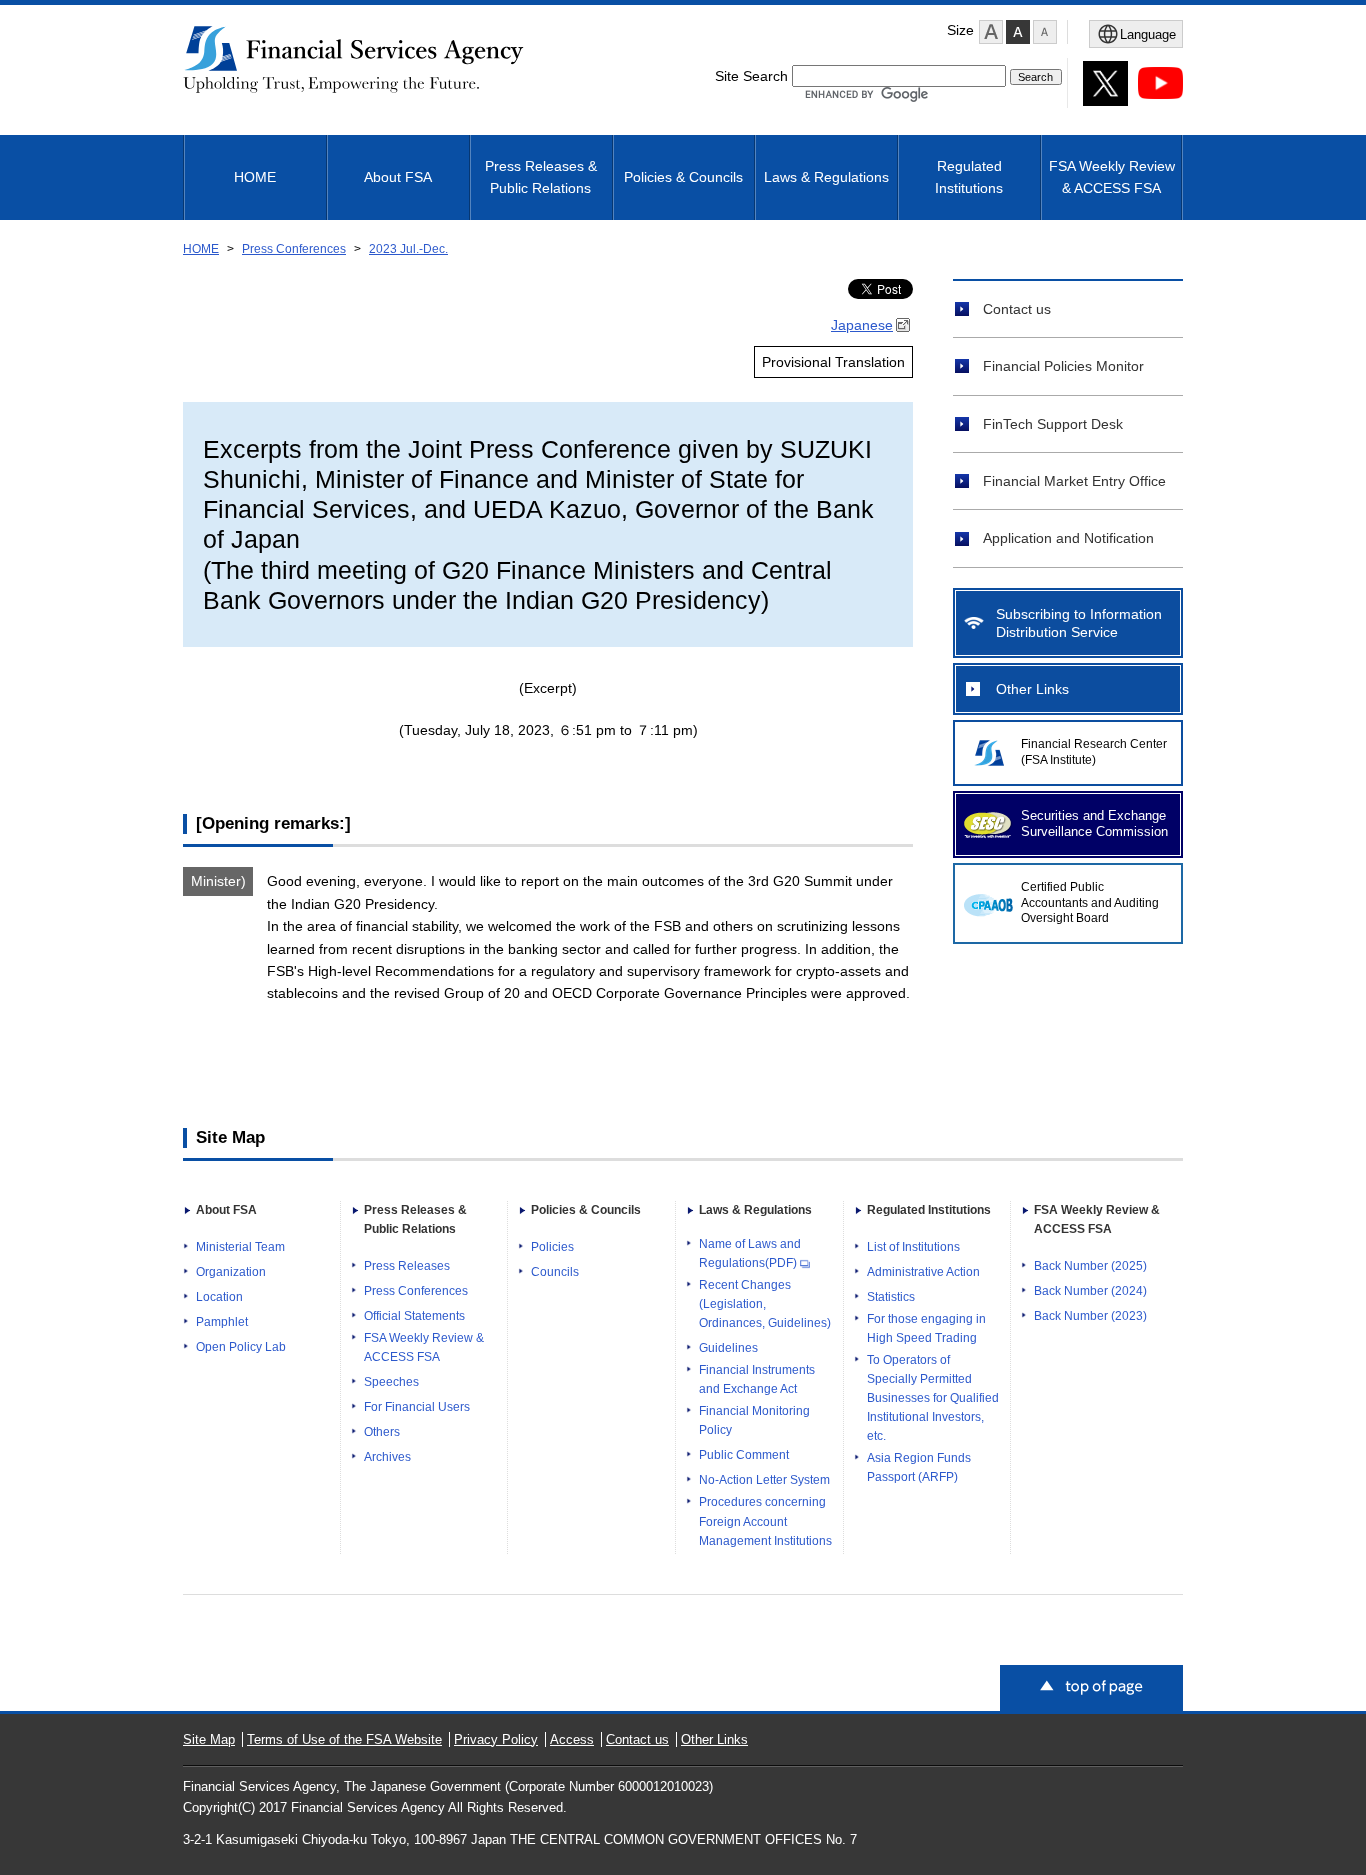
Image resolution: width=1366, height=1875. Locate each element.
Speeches (391, 1382)
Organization (231, 1272)
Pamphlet (222, 1322)
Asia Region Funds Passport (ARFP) (919, 1467)
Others (382, 1432)
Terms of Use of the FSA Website (344, 1739)
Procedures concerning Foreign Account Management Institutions (765, 1521)
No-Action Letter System (764, 1480)
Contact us (1017, 309)
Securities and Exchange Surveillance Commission (1094, 824)
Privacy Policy (496, 1739)
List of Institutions (913, 1247)
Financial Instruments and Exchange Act (757, 1379)
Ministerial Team (240, 1247)
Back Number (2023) (1090, 1316)
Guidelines (728, 1348)
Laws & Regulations (826, 177)
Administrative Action (923, 1272)
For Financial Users (417, 1407)
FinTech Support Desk (1053, 424)
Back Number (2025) (1090, 1266)
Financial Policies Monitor (1063, 366)
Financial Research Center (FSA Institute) (1094, 752)
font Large (991, 32)
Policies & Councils (683, 177)
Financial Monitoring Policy (754, 1420)
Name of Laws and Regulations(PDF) (750, 1253)
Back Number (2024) (1090, 1291)
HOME (255, 177)
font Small (1045, 32)
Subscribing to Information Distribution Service (1079, 623)
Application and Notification (1068, 538)
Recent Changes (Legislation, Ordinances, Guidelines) (765, 1304)
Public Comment (744, 1455)
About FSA (398, 177)
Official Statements (414, 1316)
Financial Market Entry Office (1074, 481)
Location (219, 1297)
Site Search (751, 76)
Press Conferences (294, 249)
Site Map (209, 1739)
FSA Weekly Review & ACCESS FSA (1112, 177)
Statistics (891, 1297)
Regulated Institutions (969, 177)
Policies (552, 1247)
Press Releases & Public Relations (541, 177)
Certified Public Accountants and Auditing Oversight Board (1090, 903)
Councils (555, 1272)
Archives (387, 1457)
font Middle (1018, 32)
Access (572, 1739)
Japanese (862, 325)
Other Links (1032, 689)
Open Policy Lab (241, 1347)
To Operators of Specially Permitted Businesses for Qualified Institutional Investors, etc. (933, 1398)
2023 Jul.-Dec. (408, 249)
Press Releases (407, 1266)
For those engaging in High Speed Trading (926, 1328)
